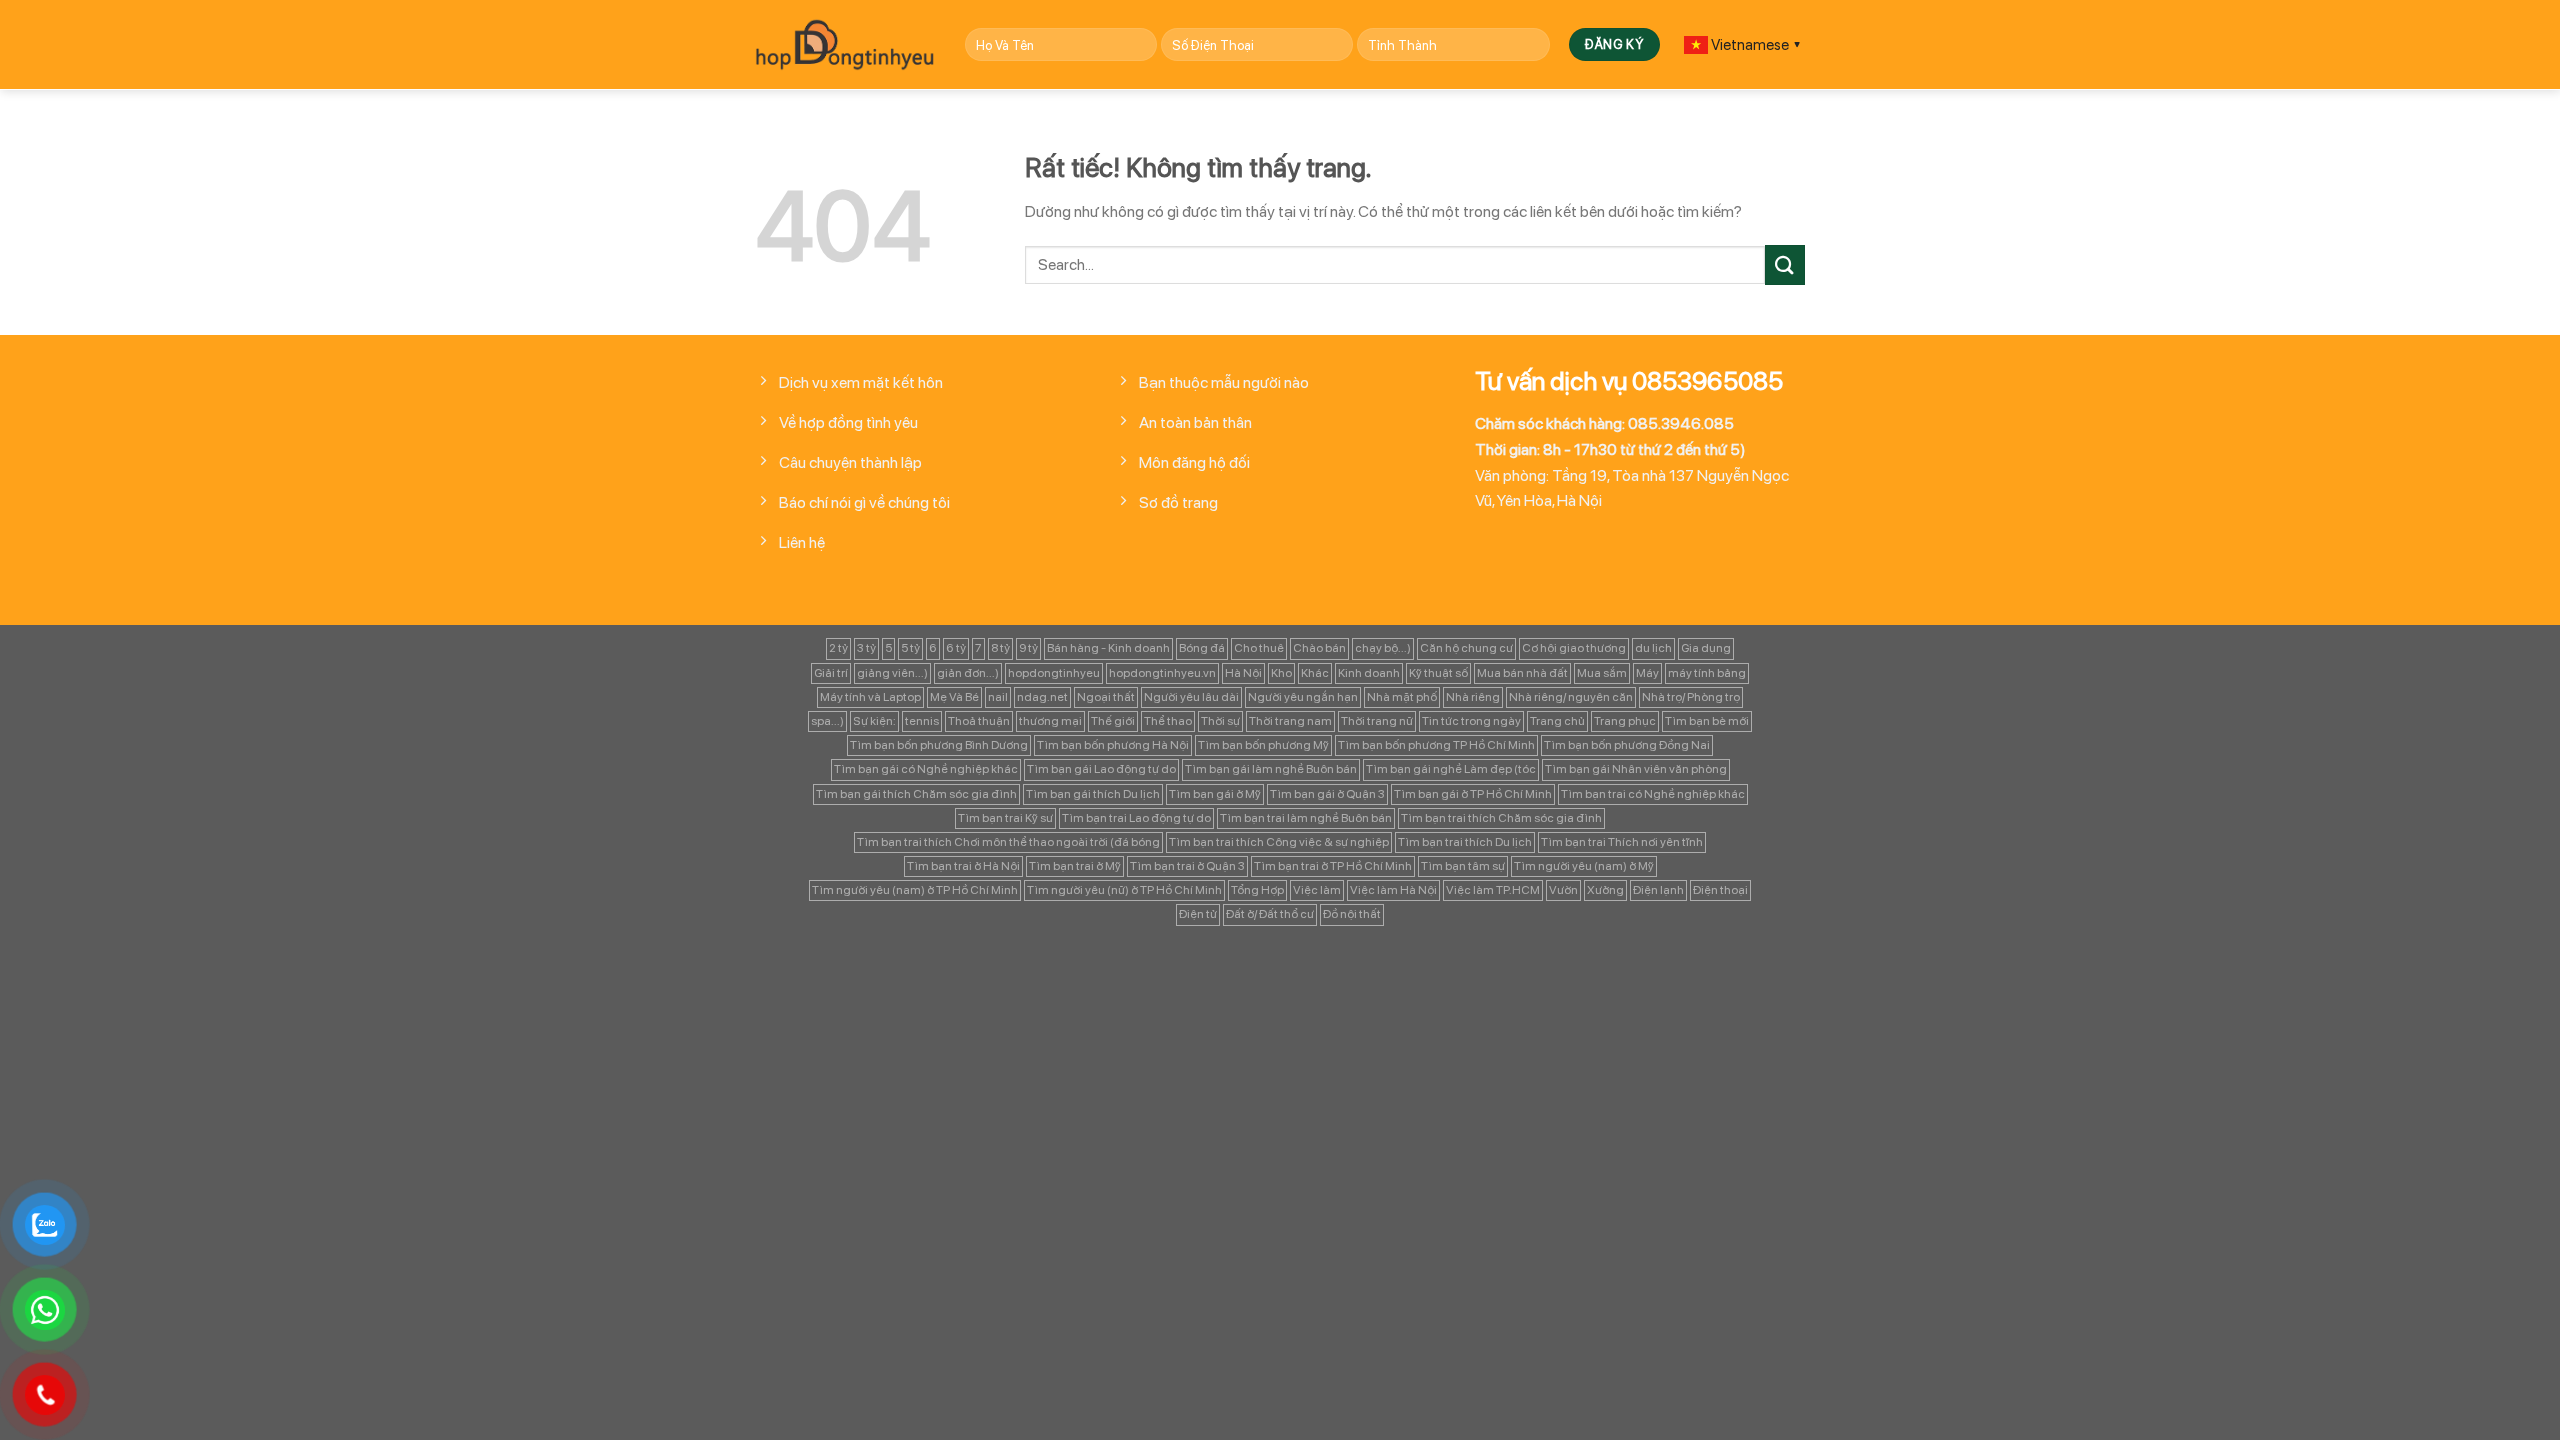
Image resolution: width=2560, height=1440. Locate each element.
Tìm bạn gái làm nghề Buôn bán (1271, 769)
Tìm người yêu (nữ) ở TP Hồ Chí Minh (1124, 890)
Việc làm (1317, 890)
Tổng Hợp (1257, 890)
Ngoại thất (1106, 697)
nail (998, 697)
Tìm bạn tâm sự (1463, 866)
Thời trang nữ (1377, 721)
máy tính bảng (1707, 673)
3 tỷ (866, 648)
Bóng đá (1202, 648)
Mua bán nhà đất (1522, 673)
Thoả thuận (979, 721)
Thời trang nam (1290, 721)
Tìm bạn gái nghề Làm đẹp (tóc (1451, 769)
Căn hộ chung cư (1466, 648)
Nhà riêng (1473, 697)
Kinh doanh (1369, 673)
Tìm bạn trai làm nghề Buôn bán (1306, 818)
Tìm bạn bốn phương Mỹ (1263, 745)
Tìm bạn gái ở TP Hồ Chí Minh (1473, 794)
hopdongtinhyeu (1054, 673)
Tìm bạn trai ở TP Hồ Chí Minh (1333, 866)
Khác (1315, 673)
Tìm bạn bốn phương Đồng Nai (1627, 745)
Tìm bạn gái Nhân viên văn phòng (1636, 769)
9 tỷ (1028, 648)
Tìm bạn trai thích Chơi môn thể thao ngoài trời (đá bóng (1008, 842)
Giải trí (831, 673)
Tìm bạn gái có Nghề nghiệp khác (926, 769)
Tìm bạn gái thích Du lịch (1093, 794)
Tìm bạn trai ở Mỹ (1075, 866)
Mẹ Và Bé (954, 697)
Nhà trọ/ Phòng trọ (1691, 697)
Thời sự (1220, 721)
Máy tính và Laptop (870, 697)
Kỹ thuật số (1438, 673)
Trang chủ (1557, 721)
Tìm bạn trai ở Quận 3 (1187, 866)
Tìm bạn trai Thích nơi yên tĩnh (1622, 842)
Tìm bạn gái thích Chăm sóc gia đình (916, 794)
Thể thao (1168, 721)
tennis (922, 721)
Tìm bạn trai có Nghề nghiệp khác (1653, 794)
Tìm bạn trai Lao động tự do (1136, 818)
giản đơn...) (968, 673)
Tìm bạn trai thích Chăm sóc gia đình (1501, 818)
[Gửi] (1785, 264)
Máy (1647, 673)
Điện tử (1198, 914)
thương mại (1050, 721)
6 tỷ (956, 648)
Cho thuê (1259, 648)
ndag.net (1042, 697)
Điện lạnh (1658, 890)
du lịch (1653, 648)
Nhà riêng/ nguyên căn (1571, 697)
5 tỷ (910, 648)
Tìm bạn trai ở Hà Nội (963, 866)
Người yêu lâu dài (1191, 697)
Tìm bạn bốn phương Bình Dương (939, 745)
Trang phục (1625, 721)
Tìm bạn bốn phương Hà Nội (1113, 745)
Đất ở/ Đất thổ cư (1270, 914)
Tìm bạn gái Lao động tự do (1101, 769)
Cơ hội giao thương (1574, 648)
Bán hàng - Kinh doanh (1108, 648)
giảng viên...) (892, 673)
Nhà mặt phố (1402, 697)
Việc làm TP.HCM (1493, 890)
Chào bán (1319, 648)
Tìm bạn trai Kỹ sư (1005, 818)
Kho (1281, 673)
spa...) (827, 721)
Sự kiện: (874, 721)
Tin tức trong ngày (1471, 721)
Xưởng (1605, 890)
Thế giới (1113, 721)
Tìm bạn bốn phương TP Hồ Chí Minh (1436, 745)
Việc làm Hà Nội (1393, 890)
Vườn (1563, 890)
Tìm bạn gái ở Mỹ (1215, 794)
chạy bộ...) (1383, 648)
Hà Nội (1243, 673)
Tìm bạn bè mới (1707, 721)
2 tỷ (838, 648)
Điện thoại (1720, 890)
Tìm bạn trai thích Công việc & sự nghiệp (1279, 842)
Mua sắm (1602, 673)
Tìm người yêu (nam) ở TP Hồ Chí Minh (915, 890)
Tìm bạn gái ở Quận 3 (1327, 794)
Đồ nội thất (1352, 914)
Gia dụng (1706, 648)
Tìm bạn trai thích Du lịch (1465, 842)
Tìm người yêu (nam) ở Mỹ (1584, 866)
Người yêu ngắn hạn (1303, 697)
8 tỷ (1000, 648)
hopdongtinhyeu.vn (1162, 673)
